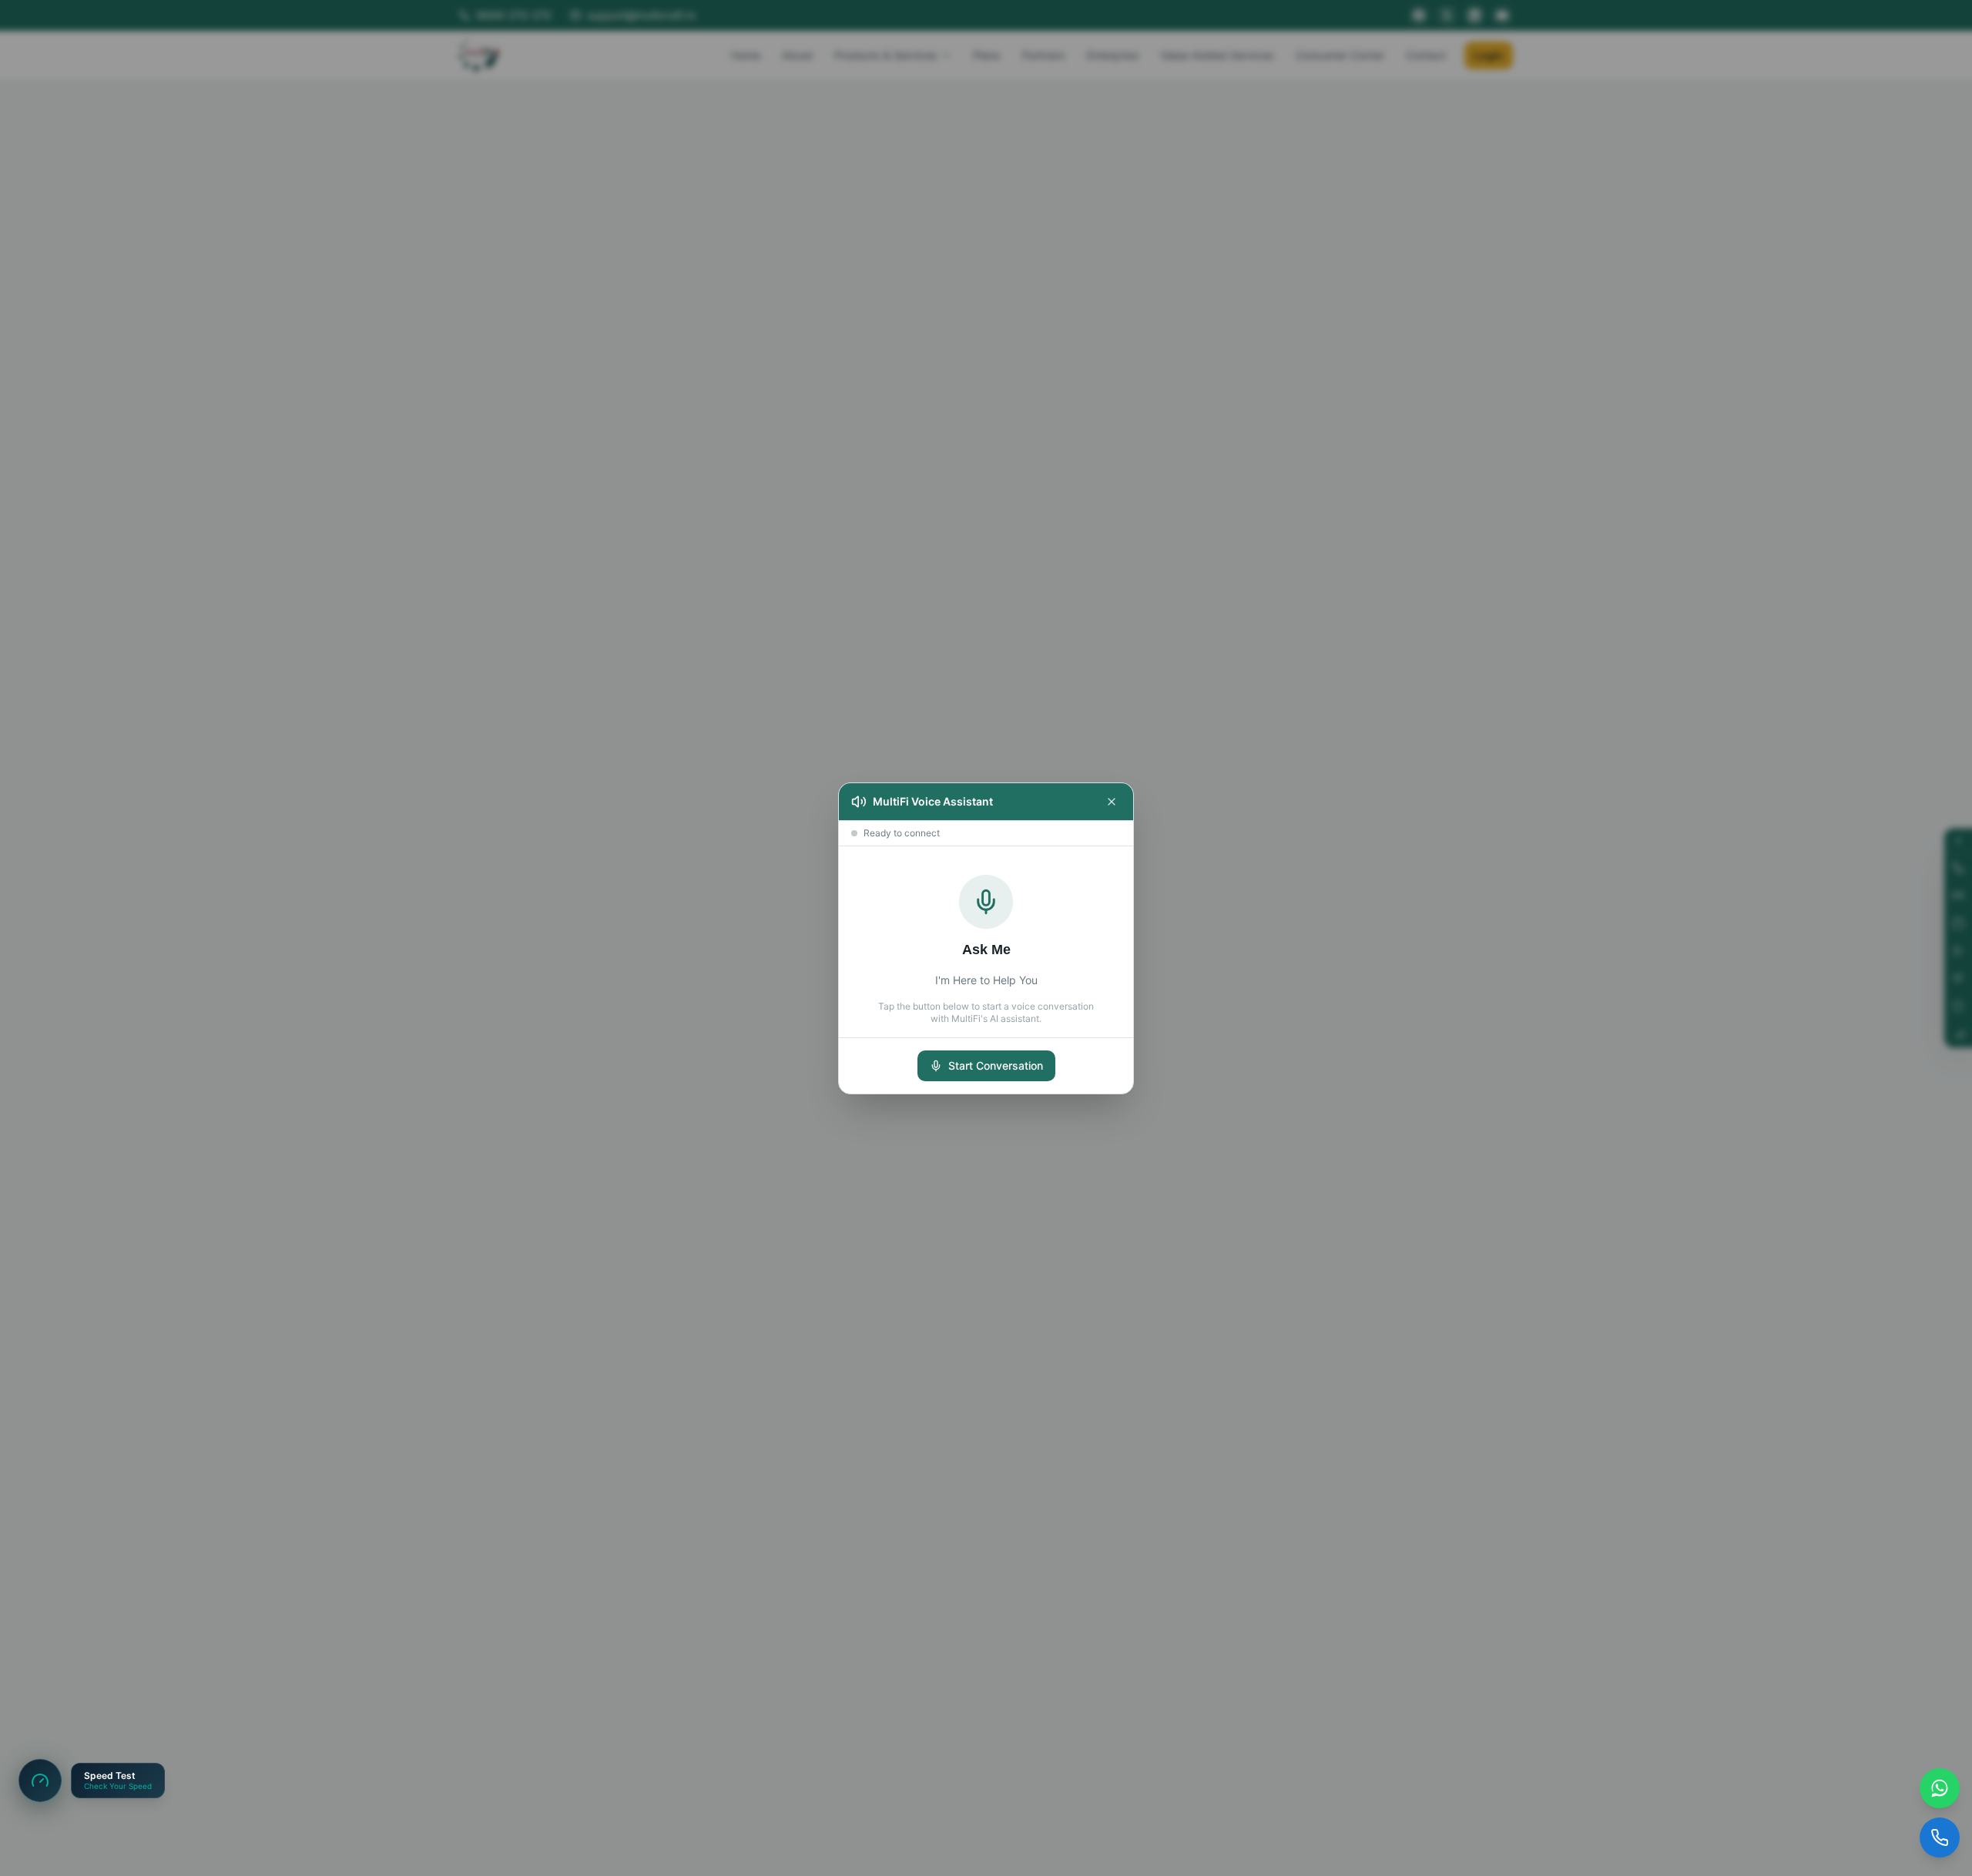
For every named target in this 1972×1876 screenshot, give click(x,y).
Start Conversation (996, 1065)
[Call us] (1940, 1837)
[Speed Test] (40, 1781)
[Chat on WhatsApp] (1940, 1788)
